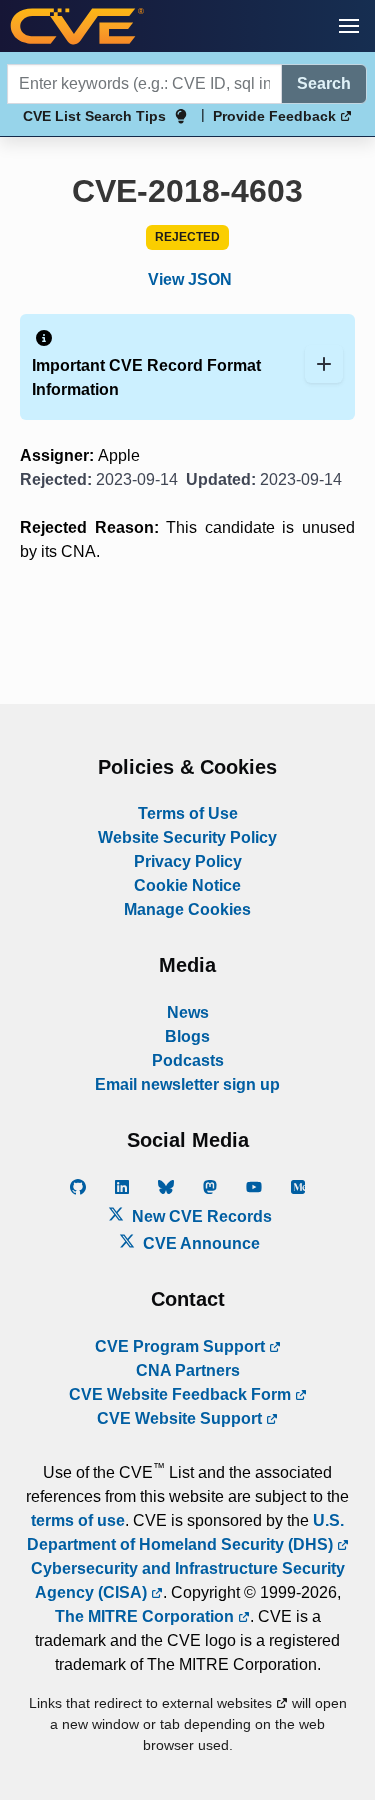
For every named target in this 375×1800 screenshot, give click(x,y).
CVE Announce (199, 1243)
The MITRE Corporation (146, 1616)
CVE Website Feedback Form (182, 1394)
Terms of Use (188, 813)
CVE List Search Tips (94, 116)
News (188, 1012)
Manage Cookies (187, 909)
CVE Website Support (181, 1418)
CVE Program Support (182, 1346)
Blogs (187, 1036)
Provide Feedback (276, 116)
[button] (349, 26)
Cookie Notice (187, 885)
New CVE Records (200, 1216)
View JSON (190, 279)
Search (324, 83)
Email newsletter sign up (187, 1084)
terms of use (78, 1520)
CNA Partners (188, 1370)
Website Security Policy (187, 837)
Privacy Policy (188, 861)
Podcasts (188, 1060)
